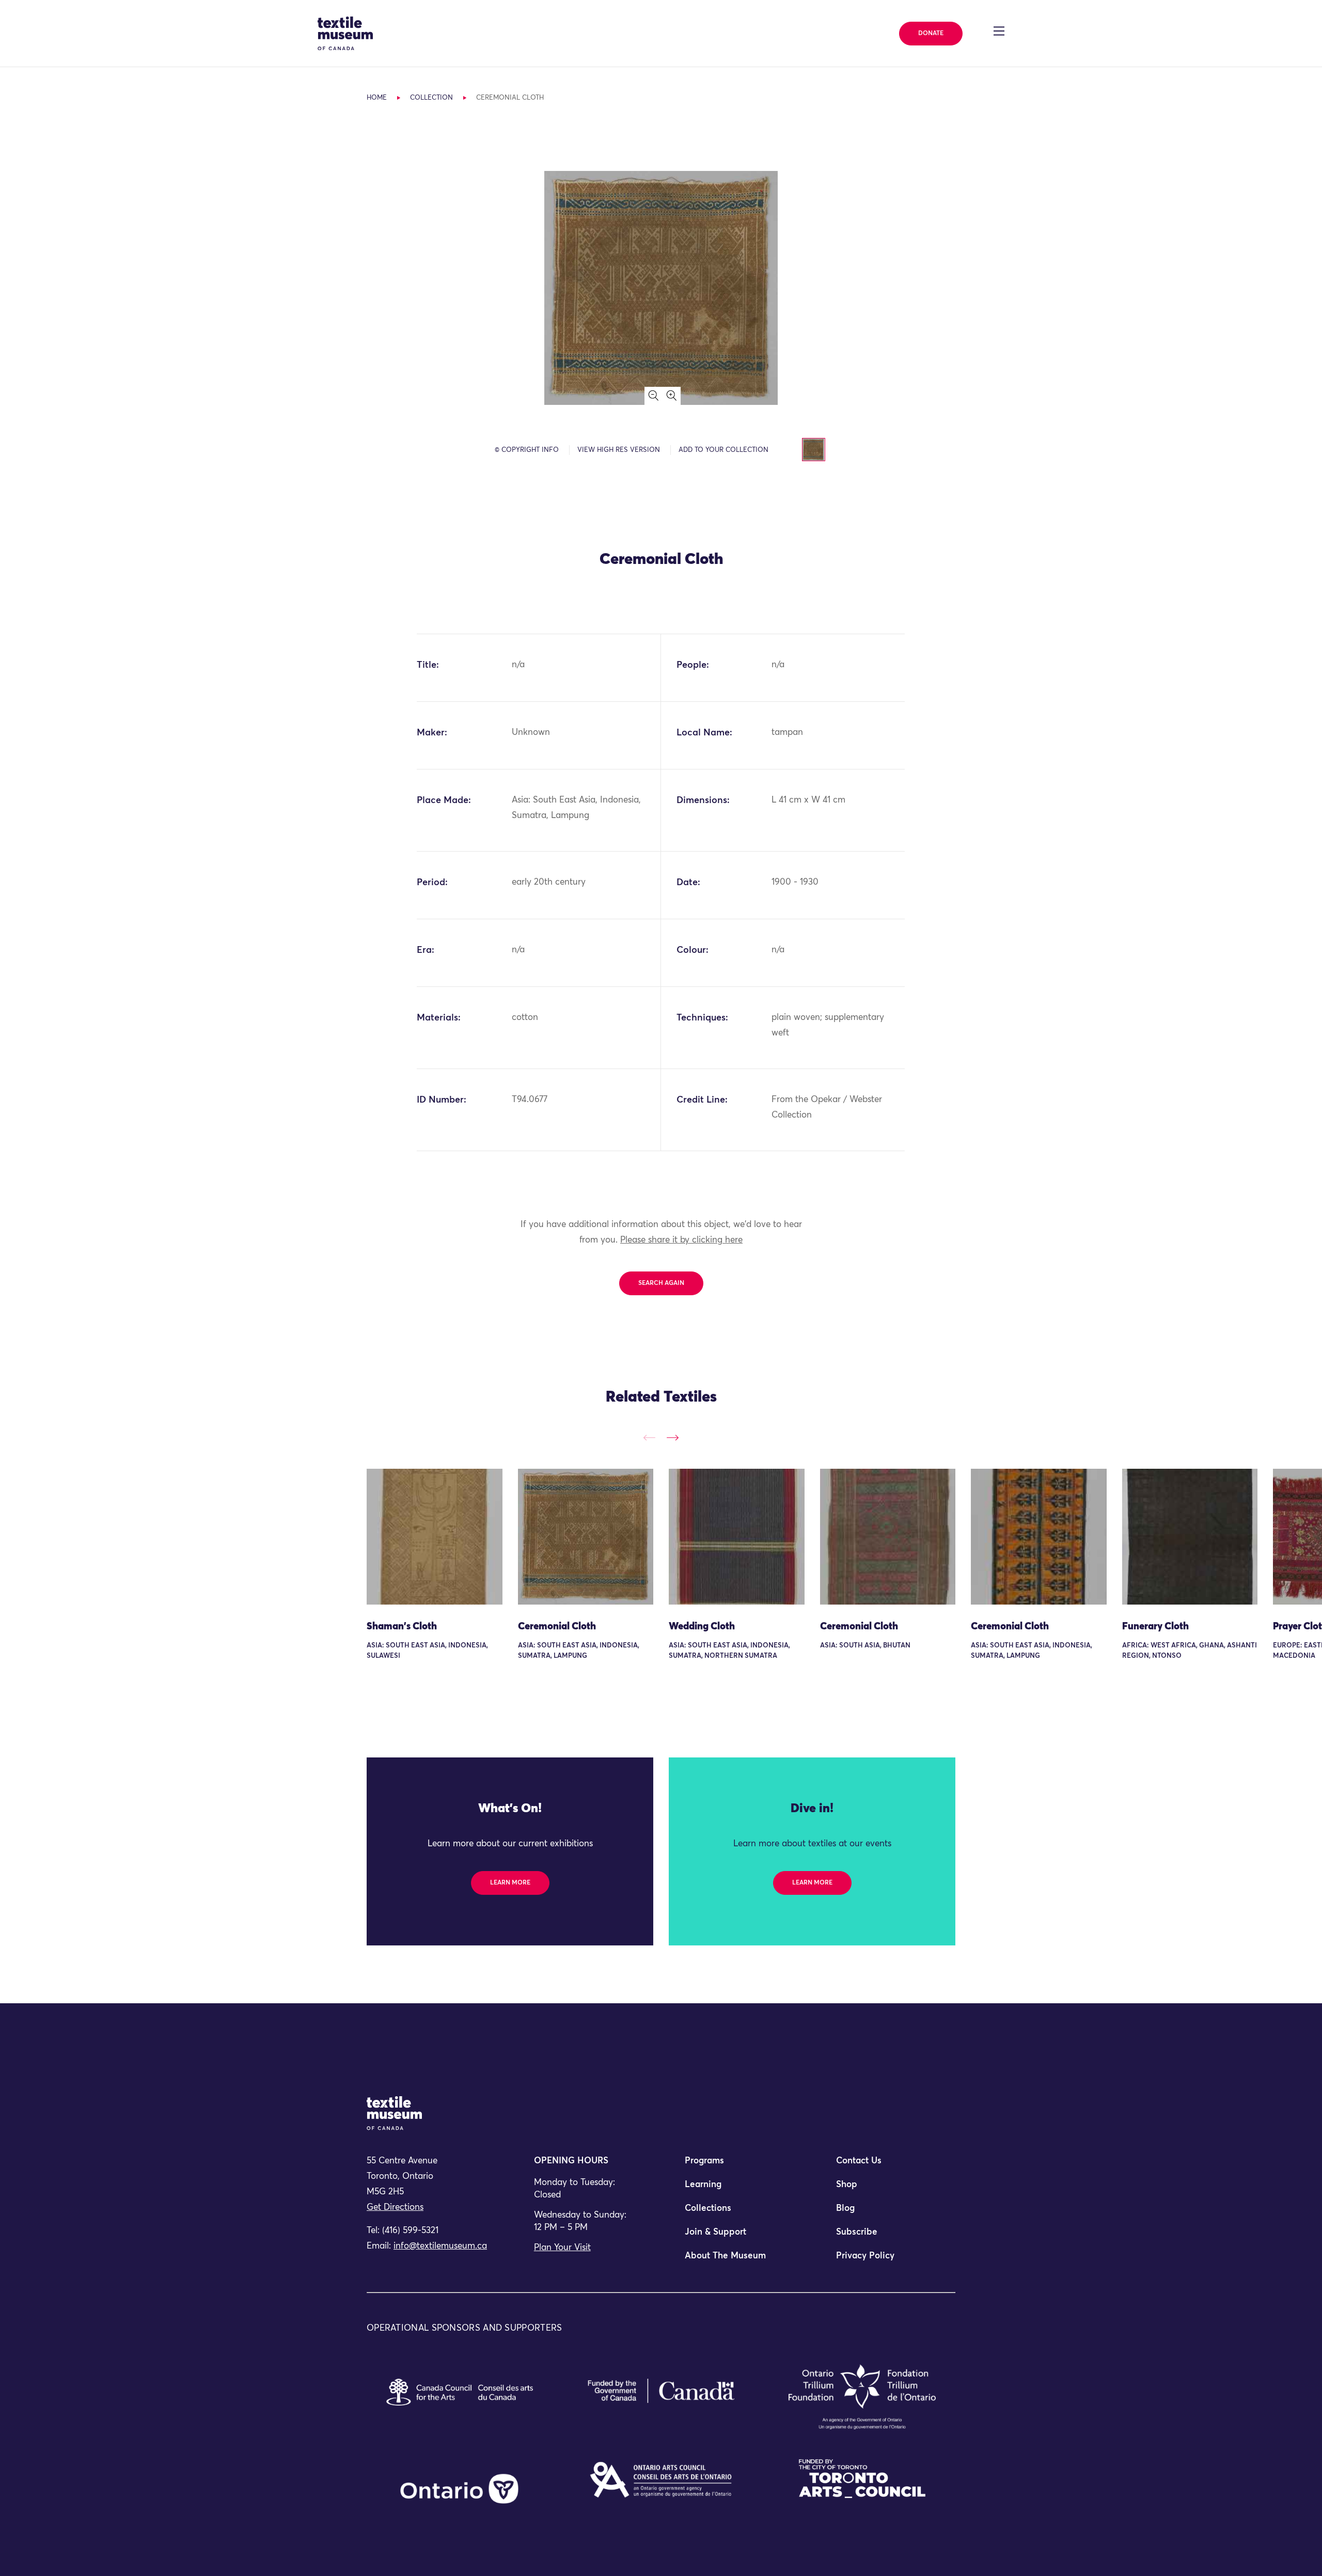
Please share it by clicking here (681, 1240)
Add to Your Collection (723, 450)
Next (673, 1438)
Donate (931, 34)
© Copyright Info (527, 450)
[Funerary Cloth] (1190, 1537)
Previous (649, 1438)
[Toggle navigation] (999, 31)
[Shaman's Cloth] (435, 1537)
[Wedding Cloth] (737, 1537)
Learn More (510, 1883)
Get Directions (395, 2208)
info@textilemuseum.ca (440, 2246)
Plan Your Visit (562, 2248)
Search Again (661, 1283)
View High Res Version (619, 450)
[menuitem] (736, 2165)
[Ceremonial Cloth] (586, 1537)
